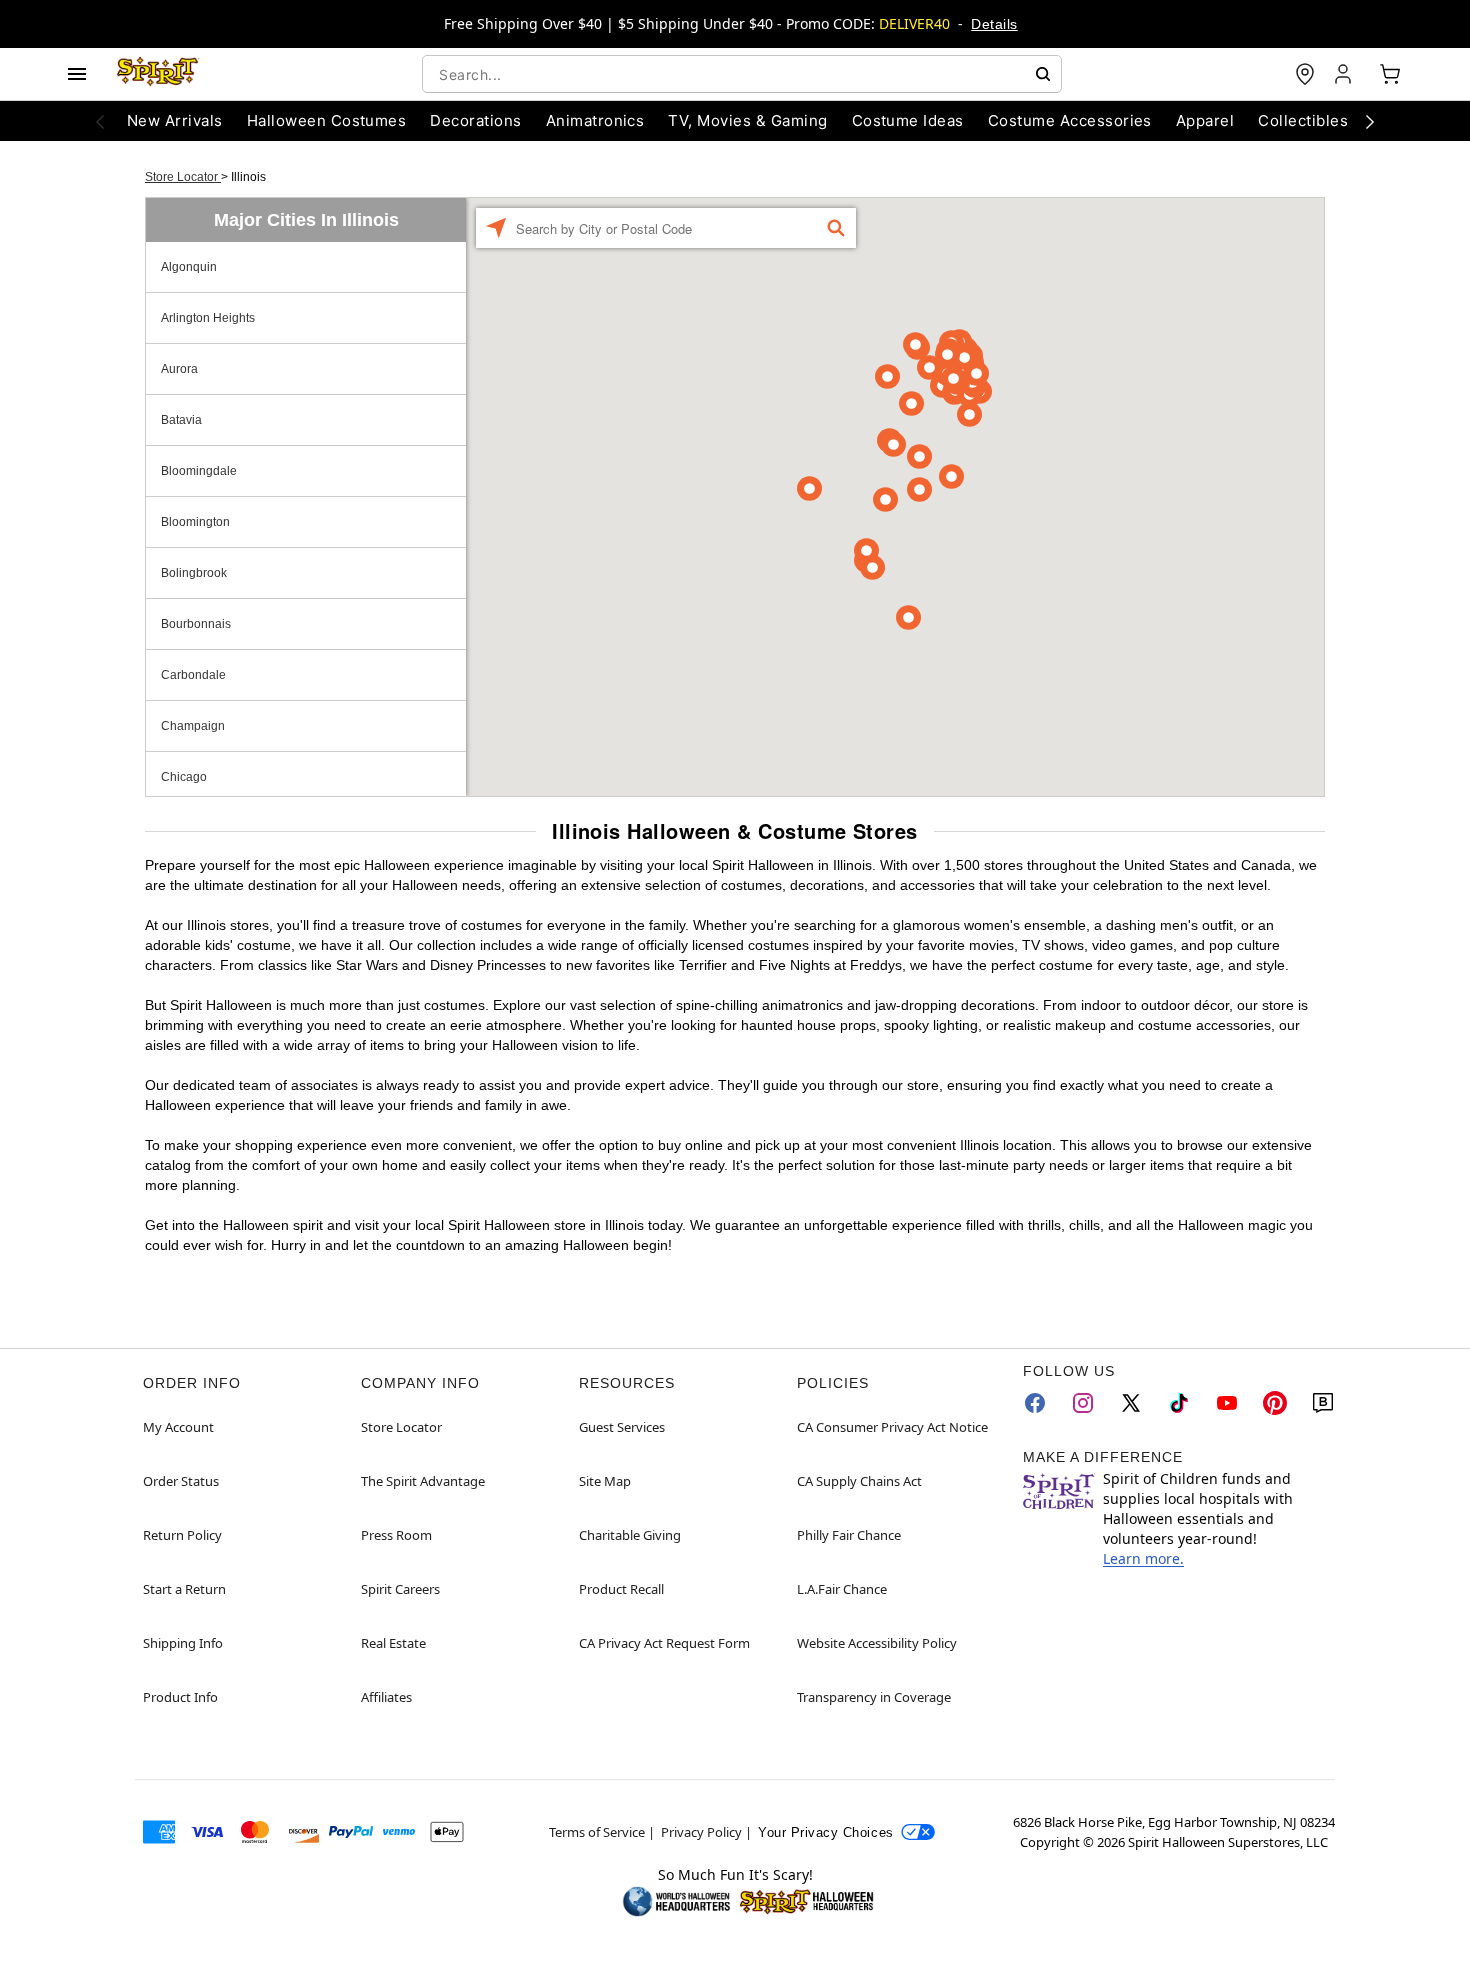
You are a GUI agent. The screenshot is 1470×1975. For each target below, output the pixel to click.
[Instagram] (1083, 1403)
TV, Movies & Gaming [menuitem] (747, 120)
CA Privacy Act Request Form (664, 1643)
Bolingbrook (194, 573)
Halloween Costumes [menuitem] (327, 120)
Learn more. (1143, 1558)
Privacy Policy (701, 1832)
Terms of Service (597, 1832)
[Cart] (1390, 74)
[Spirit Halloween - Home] (158, 74)
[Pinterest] (1275, 1403)
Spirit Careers (400, 1589)
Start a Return (184, 1589)
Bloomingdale (199, 471)
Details (994, 24)
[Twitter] (1131, 1403)
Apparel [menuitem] (1205, 120)
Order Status (181, 1481)
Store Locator (183, 177)
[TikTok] (1179, 1403)
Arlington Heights (208, 318)
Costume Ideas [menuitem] (908, 120)
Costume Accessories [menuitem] (1070, 120)
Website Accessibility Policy (877, 1643)
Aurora (179, 369)
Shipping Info (183, 1643)
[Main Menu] (77, 74)
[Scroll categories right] (1370, 121)
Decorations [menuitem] (475, 120)
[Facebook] (1035, 1403)
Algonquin (189, 267)
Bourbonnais (196, 624)
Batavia (181, 420)
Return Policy (182, 1535)
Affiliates (386, 1697)
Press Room (396, 1535)
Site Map (605, 1481)
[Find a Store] (1305, 74)
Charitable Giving (630, 1535)
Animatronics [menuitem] (595, 120)
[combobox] (742, 74)
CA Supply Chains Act (859, 1481)
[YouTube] (1227, 1403)
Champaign (193, 726)
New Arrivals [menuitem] (175, 120)
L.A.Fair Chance (842, 1589)
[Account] (1345, 74)
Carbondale (193, 675)
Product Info (180, 1697)
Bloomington (195, 522)
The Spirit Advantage (423, 1481)
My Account (178, 1427)
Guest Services (622, 1427)
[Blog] (1323, 1403)
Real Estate (393, 1643)
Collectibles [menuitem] (1303, 120)
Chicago (184, 777)
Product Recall (621, 1589)
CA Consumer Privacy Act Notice (892, 1427)
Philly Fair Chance (849, 1535)
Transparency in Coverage (874, 1697)
